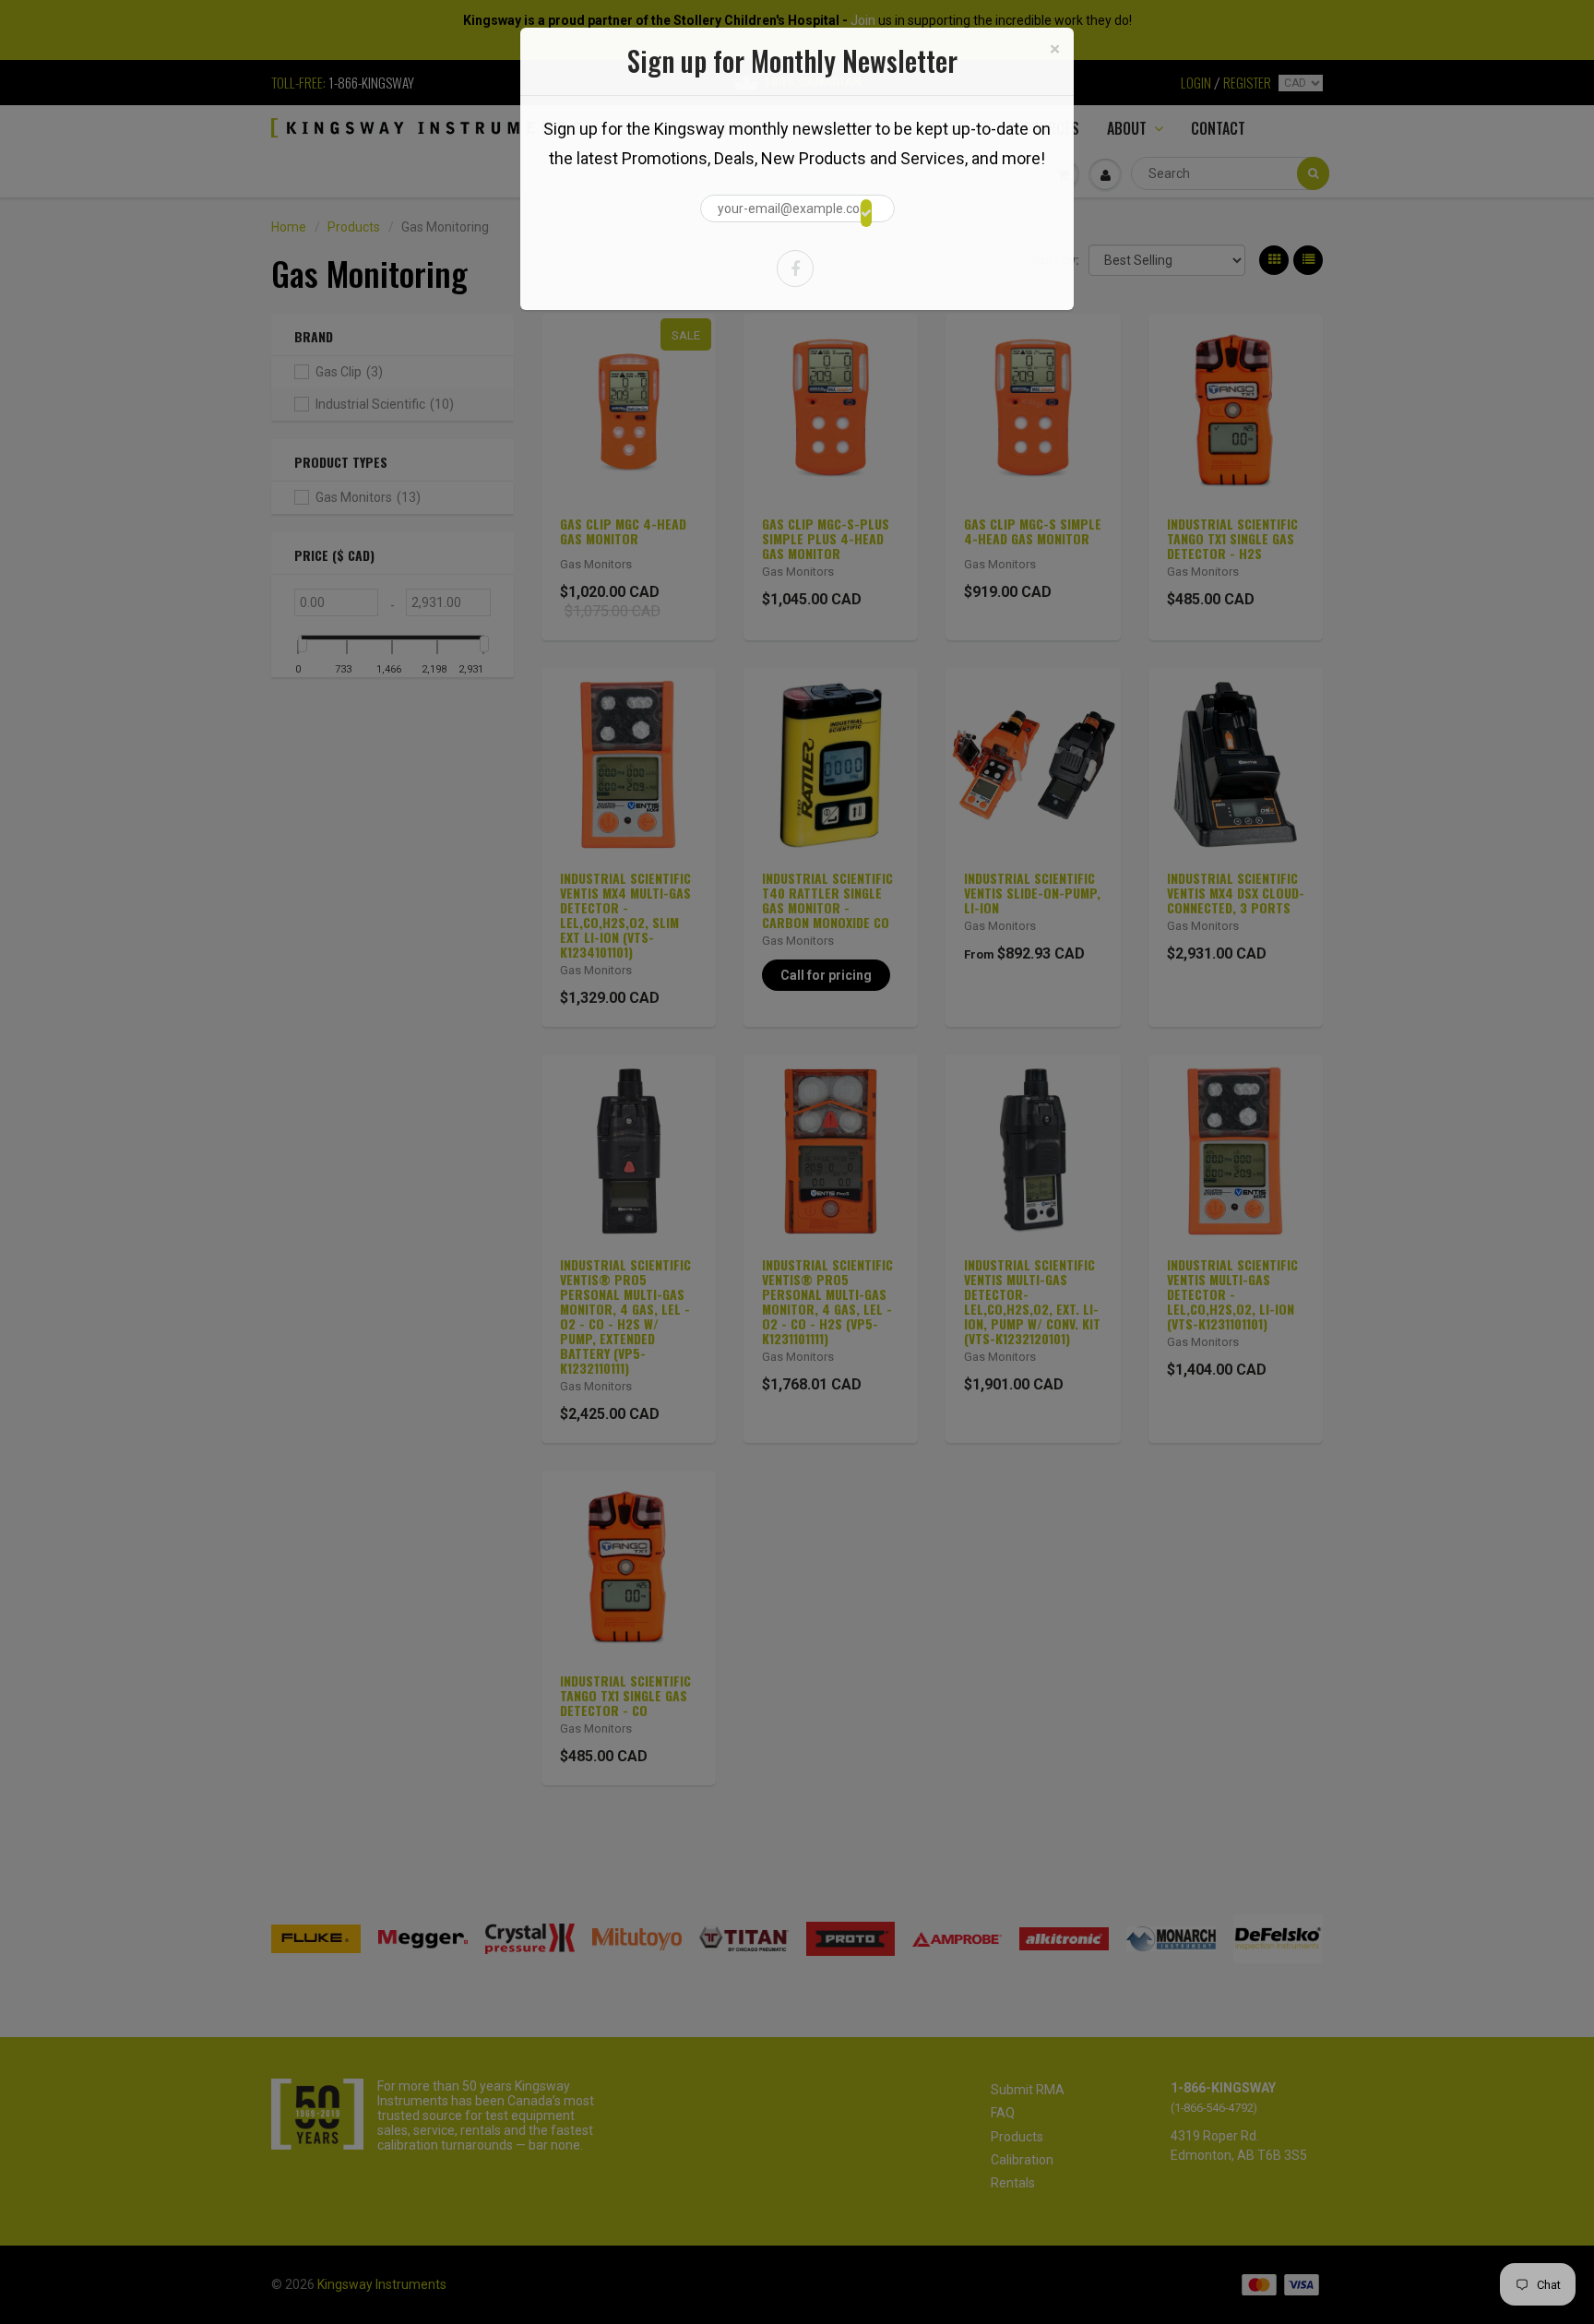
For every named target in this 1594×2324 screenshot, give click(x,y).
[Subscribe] (866, 213)
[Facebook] (795, 268)
